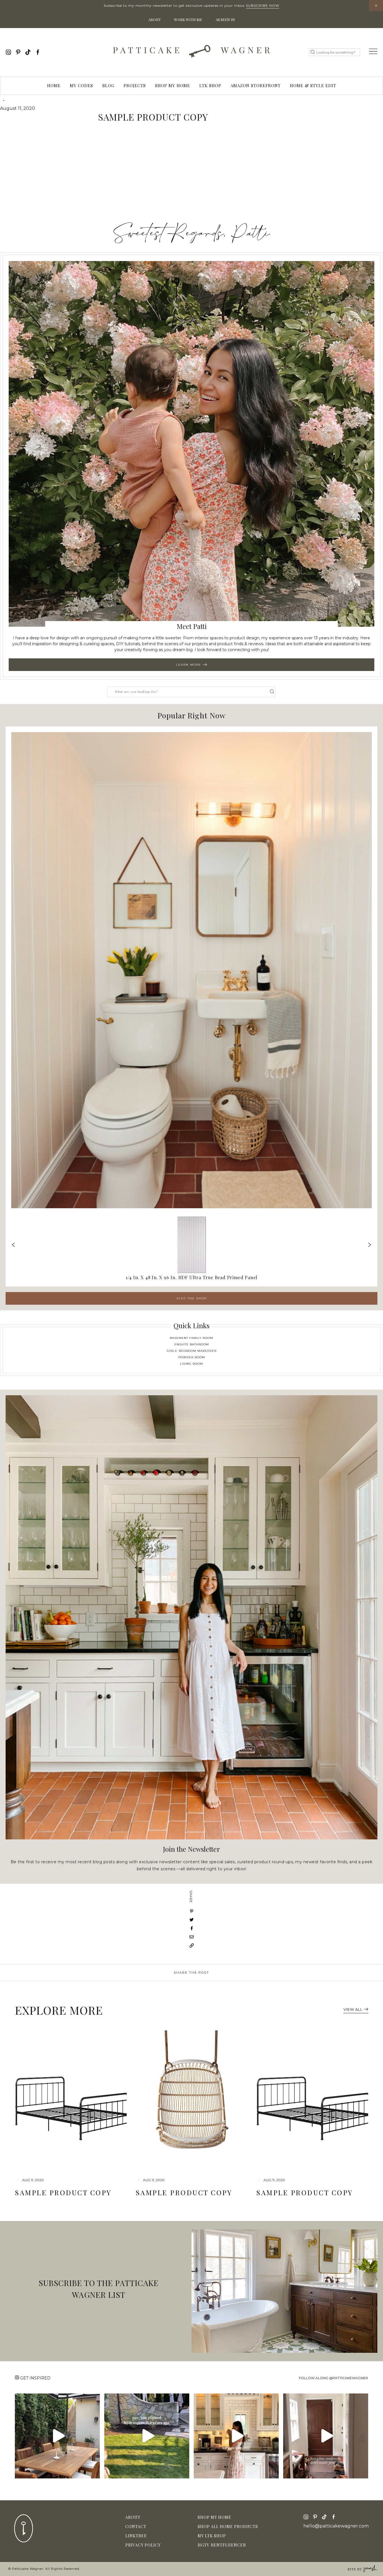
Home (54, 86)
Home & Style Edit (313, 86)
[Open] (57, 2436)
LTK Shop (210, 86)
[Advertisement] (191, 175)
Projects (135, 86)
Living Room (191, 1364)
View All (353, 2009)
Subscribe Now (263, 5)
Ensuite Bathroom (192, 1344)
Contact (136, 2527)
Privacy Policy (143, 2545)
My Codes (81, 86)
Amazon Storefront (256, 86)
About (154, 19)
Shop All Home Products (228, 2527)
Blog (108, 86)
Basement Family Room (191, 1338)
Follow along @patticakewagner (334, 2378)
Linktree (136, 2536)
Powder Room (192, 1357)
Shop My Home (173, 86)
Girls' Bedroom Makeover (192, 1351)
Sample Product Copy (63, 2192)
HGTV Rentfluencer (222, 2545)
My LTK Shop (212, 2536)
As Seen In (225, 19)
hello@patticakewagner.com (336, 2526)
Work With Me (188, 19)
